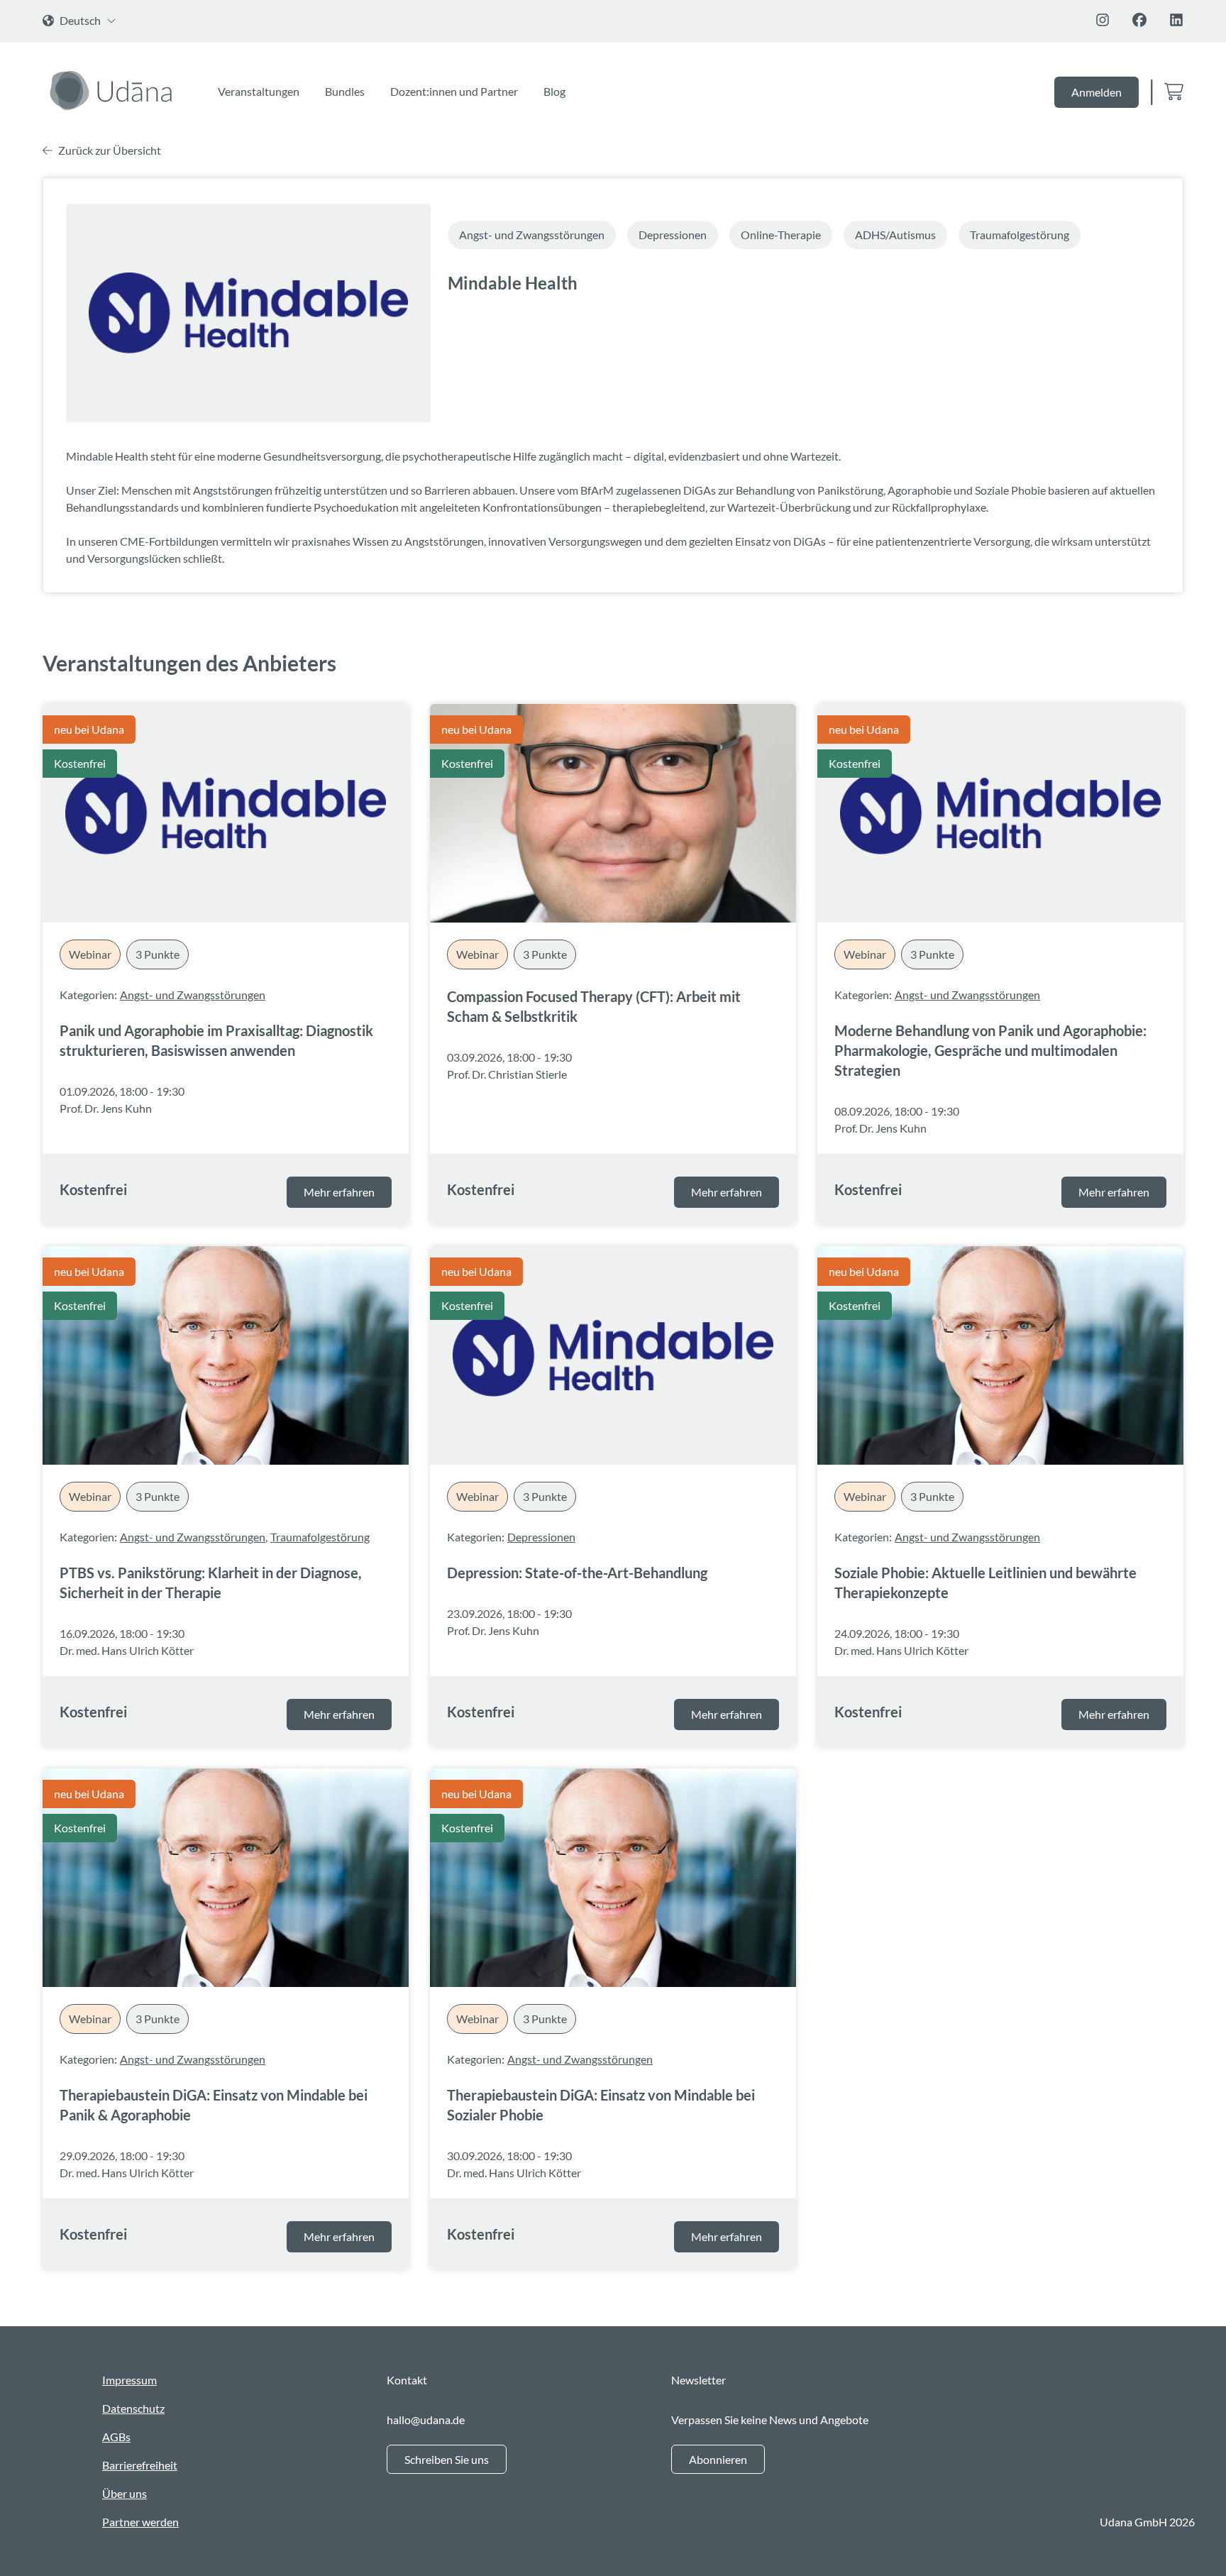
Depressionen (541, 1537)
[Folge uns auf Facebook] (1139, 20)
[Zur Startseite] (113, 90)
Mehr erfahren (339, 1192)
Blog (554, 91)
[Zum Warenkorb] (1174, 93)
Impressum (129, 2380)
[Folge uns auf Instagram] (1103, 20)
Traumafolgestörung (320, 1537)
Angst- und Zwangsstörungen (193, 995)
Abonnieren (718, 2459)
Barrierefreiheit (140, 2465)
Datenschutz (133, 2408)
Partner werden (140, 2522)
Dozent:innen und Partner (454, 91)
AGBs (116, 2437)
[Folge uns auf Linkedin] (1176, 20)
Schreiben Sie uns (447, 2459)
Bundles (345, 91)
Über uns (125, 2493)
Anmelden (1097, 92)
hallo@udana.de (426, 2420)
